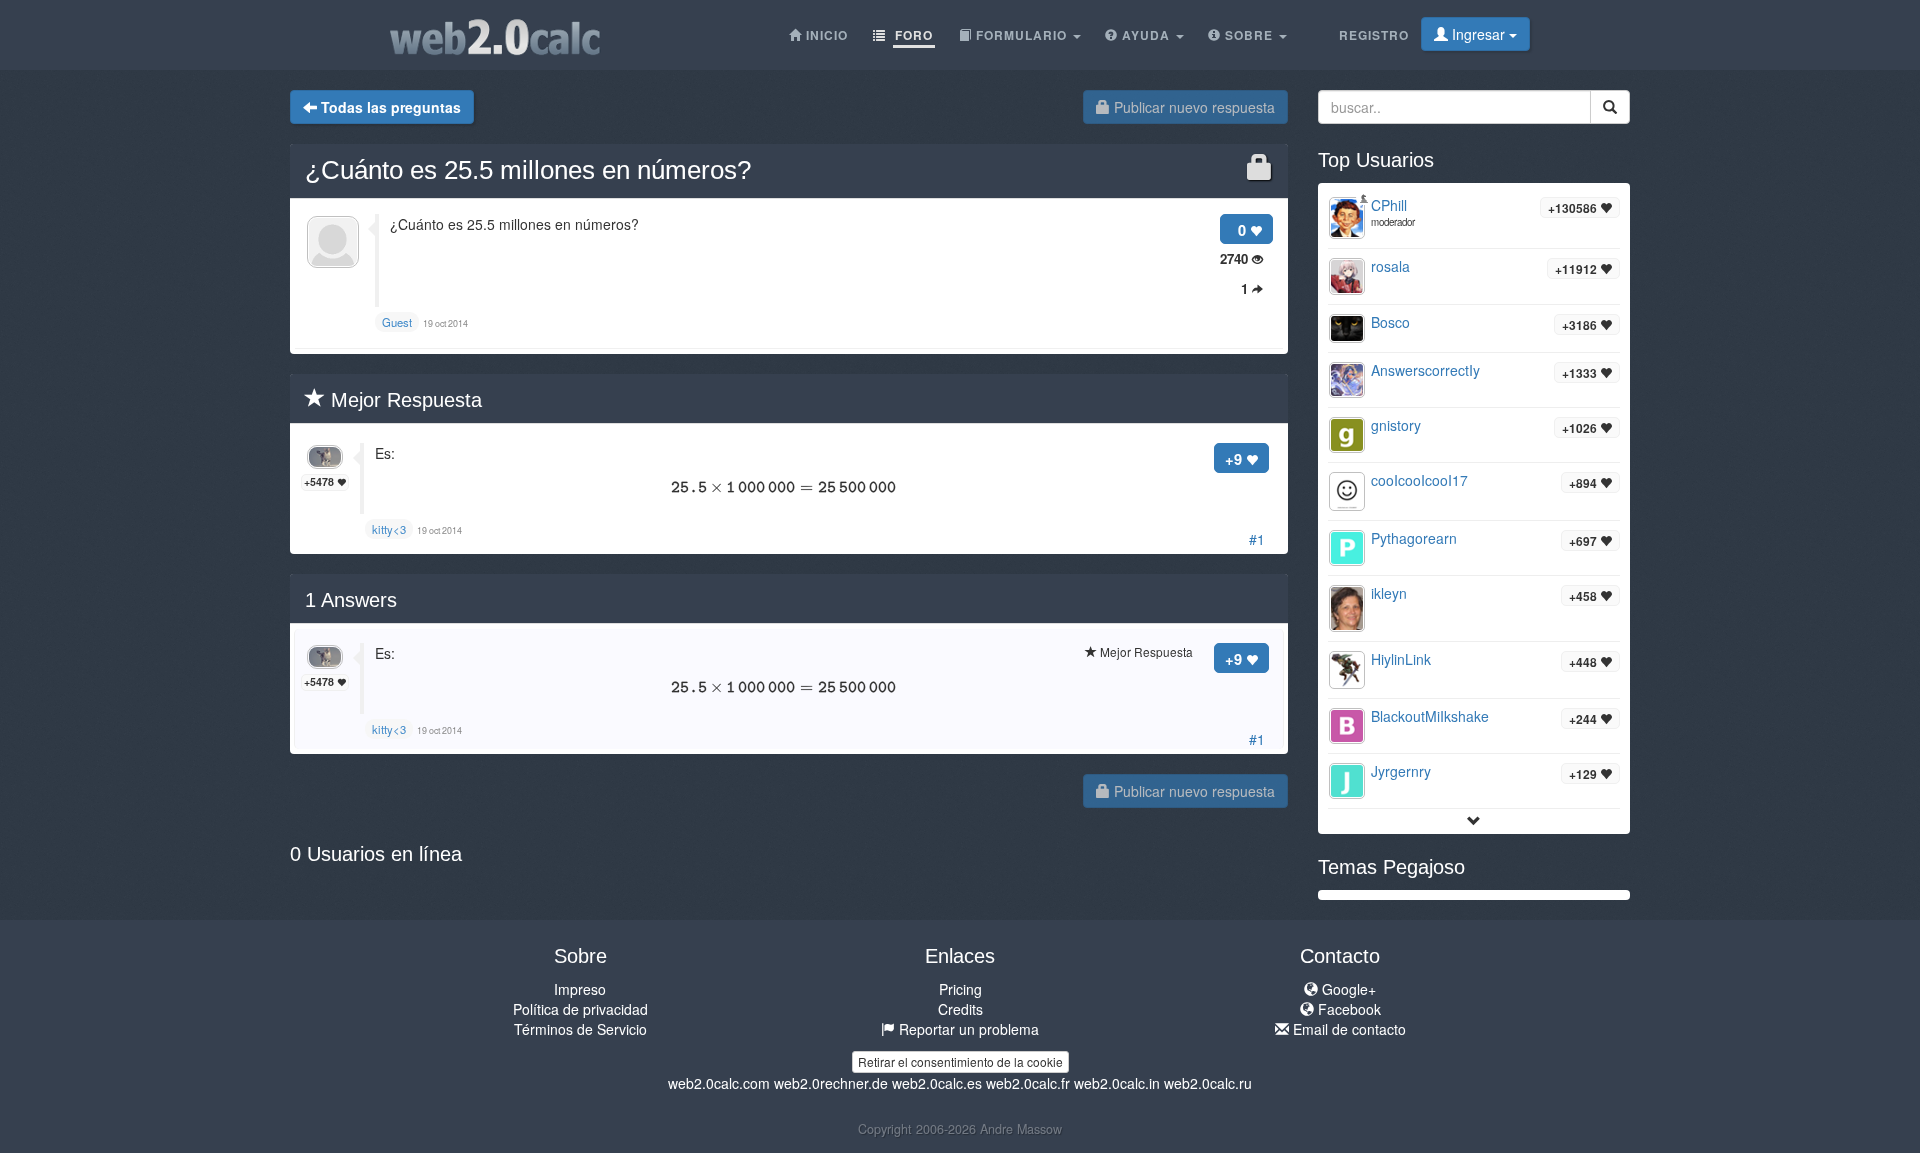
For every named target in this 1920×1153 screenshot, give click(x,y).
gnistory (1396, 425)
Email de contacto (1347, 1029)
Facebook (1347, 1009)
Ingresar (1478, 34)
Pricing (960, 989)
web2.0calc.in (1117, 1083)
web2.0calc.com (719, 1083)
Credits (960, 1009)
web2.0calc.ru (1208, 1083)
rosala (1390, 266)
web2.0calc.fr (1028, 1083)
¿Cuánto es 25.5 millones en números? (528, 170)
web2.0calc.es (937, 1083)
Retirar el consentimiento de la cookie (960, 1061)
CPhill (1389, 205)
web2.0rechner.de (831, 1083)
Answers (351, 600)
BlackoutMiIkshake (1430, 716)
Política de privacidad (580, 1009)
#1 (1257, 539)
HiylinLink (1401, 659)
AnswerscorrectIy (1425, 370)
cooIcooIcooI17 (1419, 480)
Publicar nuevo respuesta (1192, 107)
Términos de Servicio (580, 1029)
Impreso (580, 989)
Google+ (1347, 989)
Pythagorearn (1414, 538)
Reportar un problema (967, 1029)
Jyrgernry (1401, 771)
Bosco (1390, 322)
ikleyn (1389, 593)
